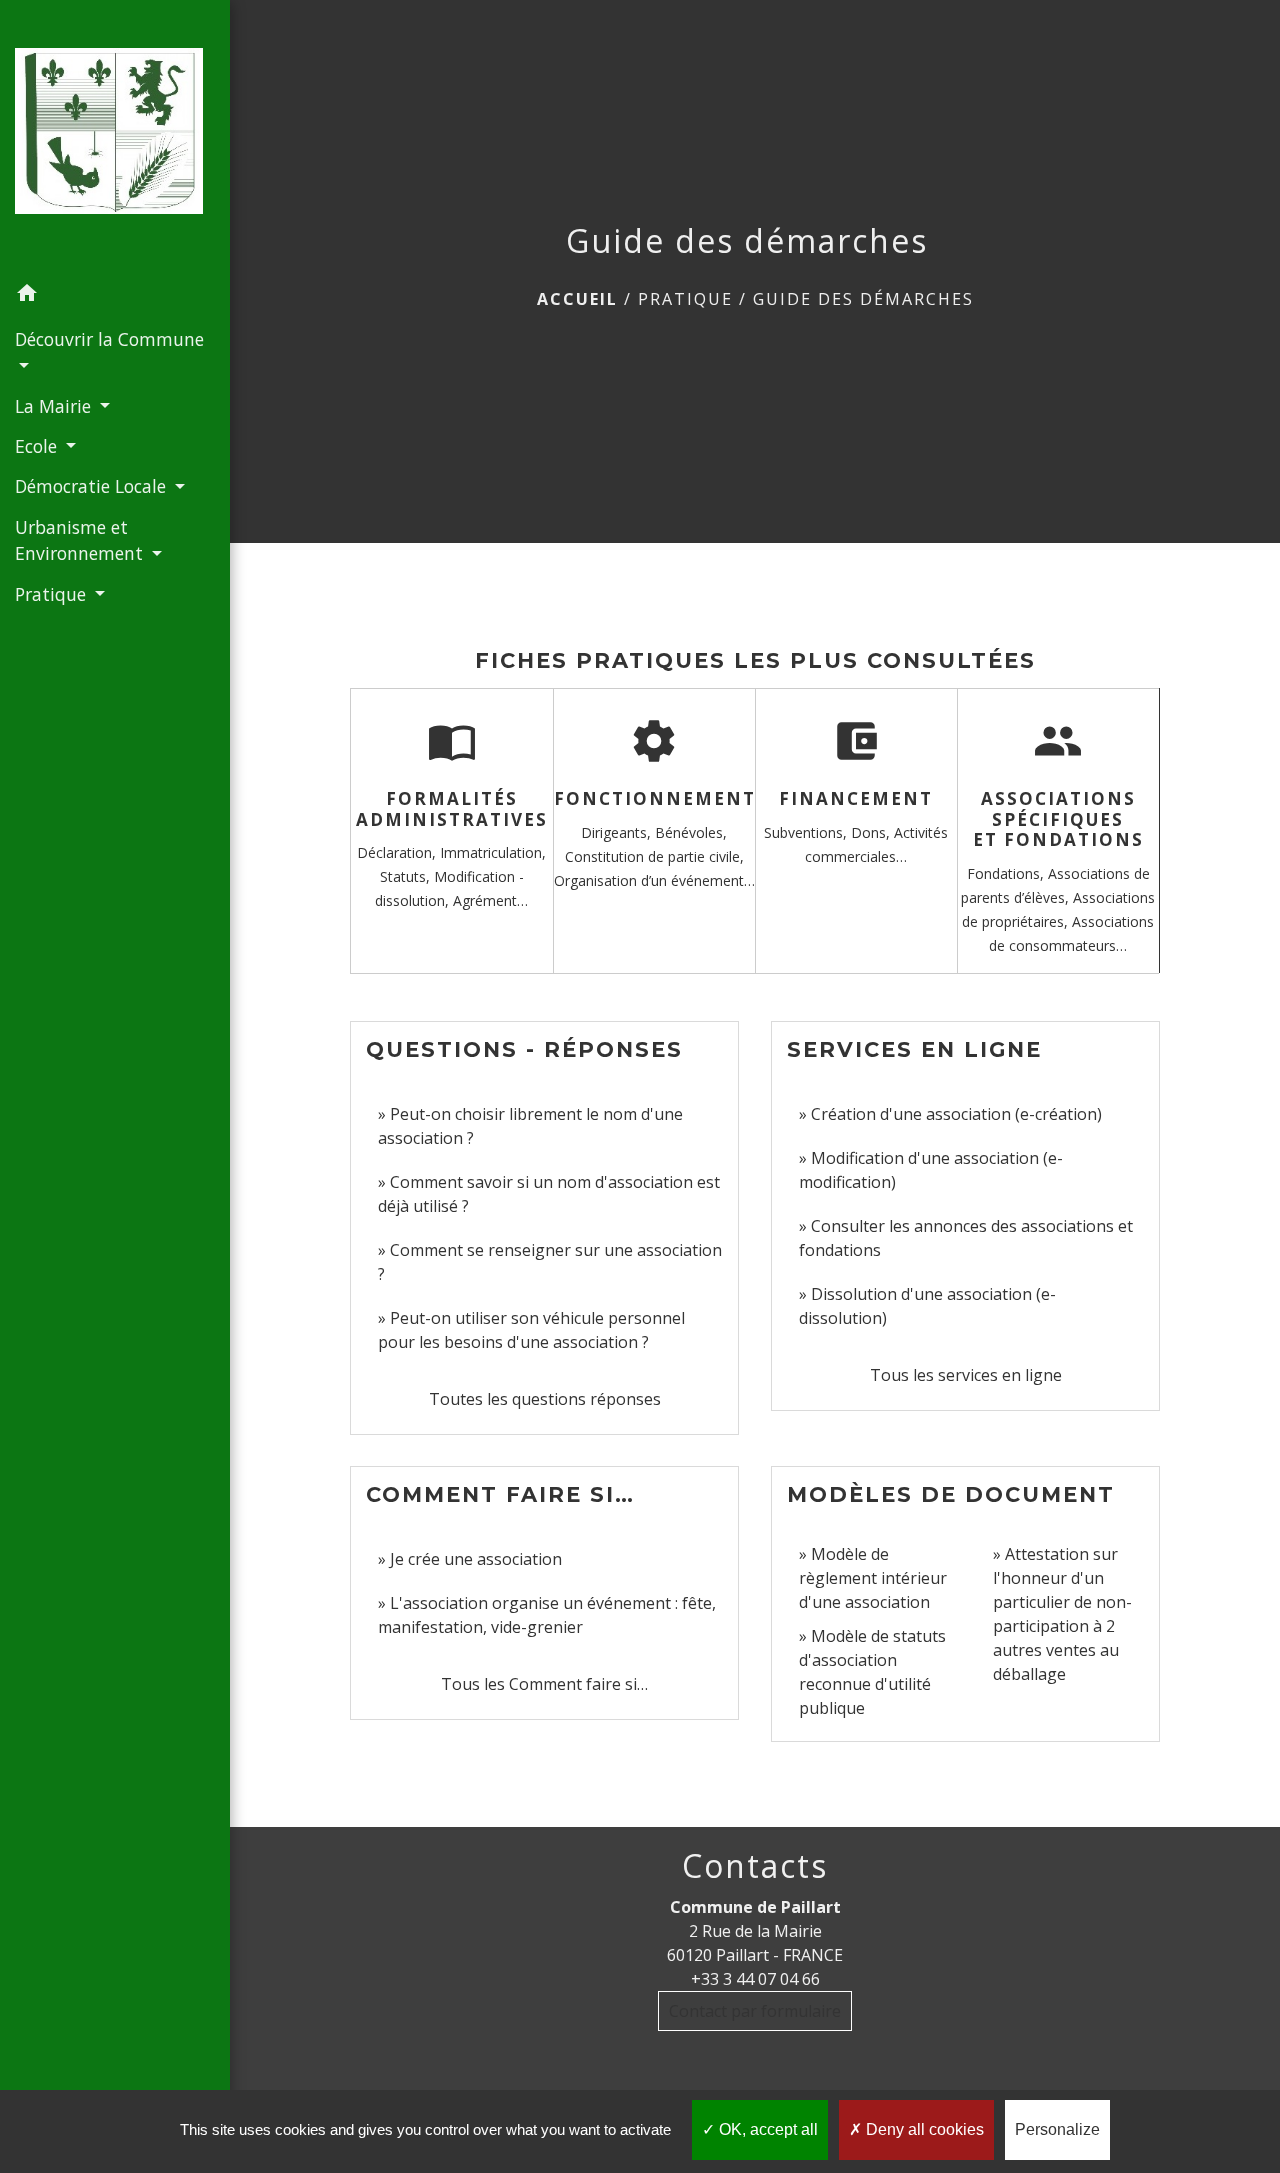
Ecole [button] (38, 446)
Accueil (577, 299)
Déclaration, (398, 852)
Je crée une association (476, 1559)
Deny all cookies (923, 2129)
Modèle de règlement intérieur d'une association (873, 1578)
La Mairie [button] (55, 406)
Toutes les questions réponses (545, 1399)
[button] (115, 296)
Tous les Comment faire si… (544, 1684)
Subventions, (807, 832)
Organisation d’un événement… (654, 880)
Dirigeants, (618, 832)
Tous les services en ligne (966, 1375)
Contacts (755, 1866)
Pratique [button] (53, 594)
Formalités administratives (452, 808)
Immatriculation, (493, 852)
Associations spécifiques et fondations (1058, 819)
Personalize (1057, 2129)
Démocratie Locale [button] (93, 486)
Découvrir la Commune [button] (109, 339)
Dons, (872, 832)
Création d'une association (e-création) (956, 1114)
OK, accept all (766, 2129)
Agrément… (490, 900)
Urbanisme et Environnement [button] (81, 540)
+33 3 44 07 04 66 (755, 1979)
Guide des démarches (863, 299)
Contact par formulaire (755, 2011)
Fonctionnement (655, 798)
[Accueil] (115, 136)
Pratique (685, 299)
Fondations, (1007, 873)
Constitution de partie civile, (654, 856)
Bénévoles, (691, 832)
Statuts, (407, 876)
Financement (856, 798)
